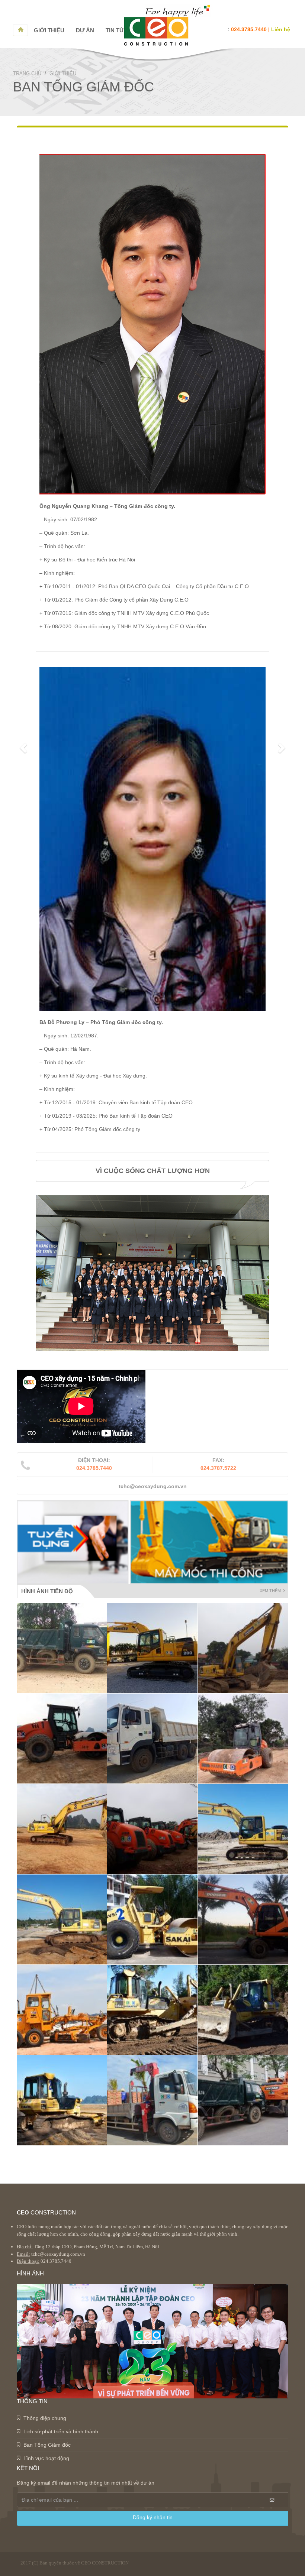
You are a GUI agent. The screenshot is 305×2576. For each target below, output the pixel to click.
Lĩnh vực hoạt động (46, 2458)
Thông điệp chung (45, 2418)
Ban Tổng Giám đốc (47, 2445)
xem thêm (270, 1591)
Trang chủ (27, 73)
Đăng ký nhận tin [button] (153, 2517)
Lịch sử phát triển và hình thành (61, 2431)
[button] (24, 748)
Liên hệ (281, 29)
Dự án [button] (85, 30)
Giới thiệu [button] (49, 30)
